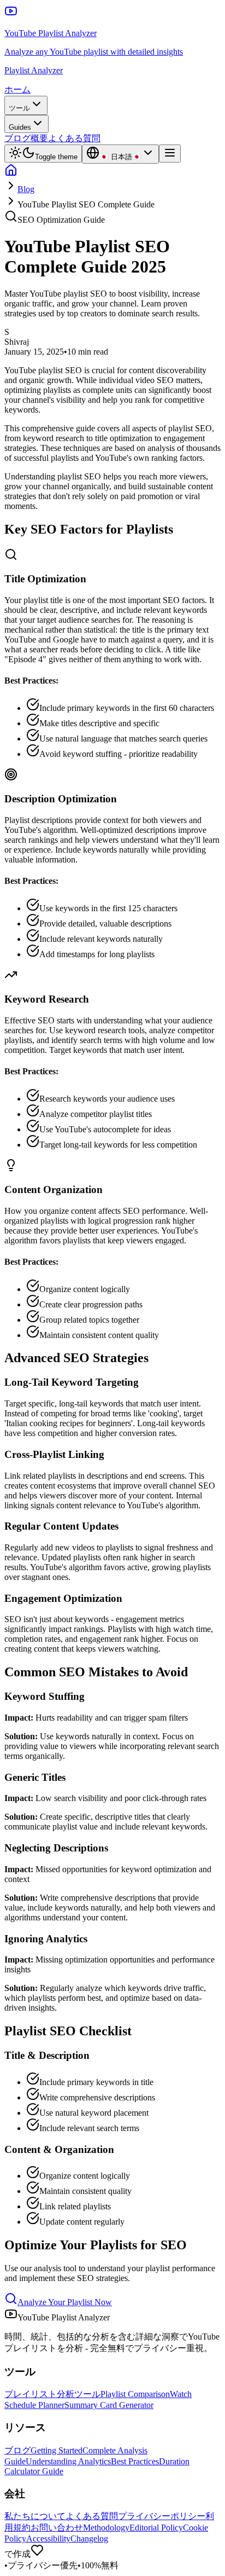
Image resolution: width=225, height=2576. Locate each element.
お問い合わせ (57, 2528)
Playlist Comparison (135, 2394)
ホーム (17, 89)
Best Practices (135, 2461)
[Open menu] (170, 154)
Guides (20, 127)
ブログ (17, 138)
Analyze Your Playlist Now (65, 2302)
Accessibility (48, 2539)
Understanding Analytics (68, 2461)
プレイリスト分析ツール (52, 2394)
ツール (19, 108)
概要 (39, 138)
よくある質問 (74, 138)
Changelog (89, 2539)
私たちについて (35, 2516)
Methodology (106, 2528)
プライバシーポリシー (162, 2516)
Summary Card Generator (109, 2405)
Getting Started (57, 2450)
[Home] (11, 174)
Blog (26, 189)
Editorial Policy (156, 2528)
